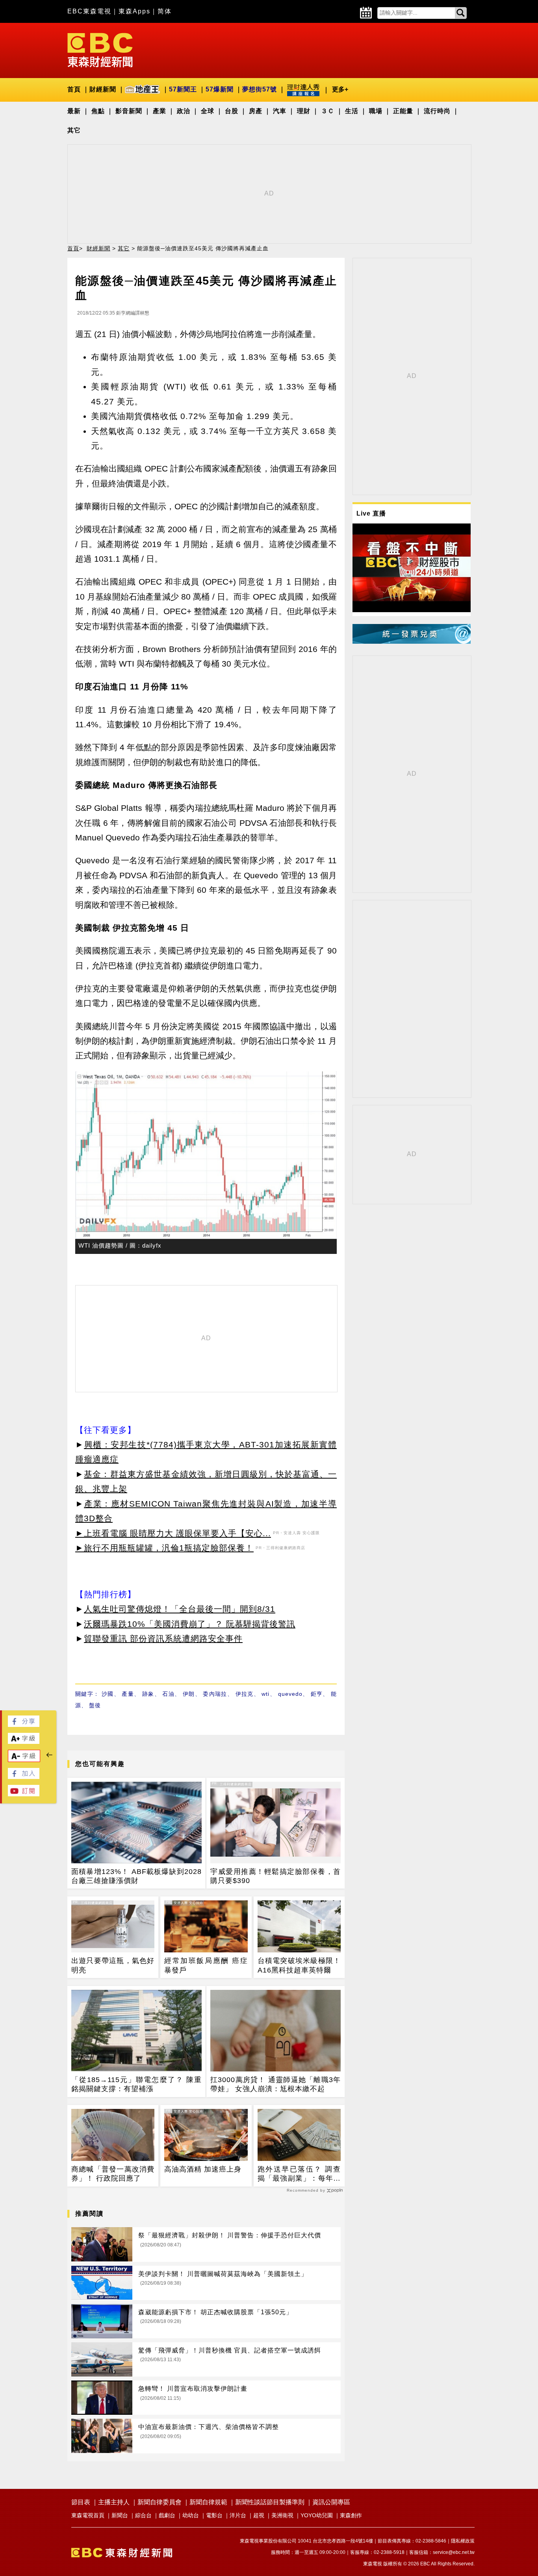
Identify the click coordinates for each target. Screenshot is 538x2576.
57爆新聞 (220, 89)
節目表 (81, 2502)
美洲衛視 (282, 2515)
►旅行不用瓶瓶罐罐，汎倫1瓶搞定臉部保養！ (164, 1548)
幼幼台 (191, 2515)
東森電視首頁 (88, 2515)
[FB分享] (24, 1725)
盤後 (95, 1705)
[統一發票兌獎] (412, 642)
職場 (376, 111)
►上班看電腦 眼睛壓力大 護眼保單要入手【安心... (173, 1533)
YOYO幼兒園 (317, 2515)
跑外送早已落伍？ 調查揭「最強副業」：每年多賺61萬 (299, 2174)
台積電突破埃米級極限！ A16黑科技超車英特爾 (299, 1965)
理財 (304, 111)
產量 (128, 1694)
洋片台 (238, 2515)
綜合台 (143, 2515)
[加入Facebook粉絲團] (24, 1777)
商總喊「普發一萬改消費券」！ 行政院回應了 (113, 2174)
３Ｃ (328, 111)
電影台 (214, 2515)
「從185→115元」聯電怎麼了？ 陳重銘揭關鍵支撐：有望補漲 (136, 2084)
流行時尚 (437, 111)
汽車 (280, 111)
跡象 (148, 1694)
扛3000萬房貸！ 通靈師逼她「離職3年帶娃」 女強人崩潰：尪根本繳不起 (275, 2084)
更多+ (340, 89)
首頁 (74, 89)
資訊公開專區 (331, 2502)
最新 (74, 111)
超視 (259, 2515)
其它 (74, 130)
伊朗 (189, 1694)
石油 (168, 1694)
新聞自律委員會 (160, 2502)
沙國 (108, 1694)
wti (265, 1694)
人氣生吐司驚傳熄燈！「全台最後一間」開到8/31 (180, 1609)
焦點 (98, 111)
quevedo (290, 1694)
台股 (232, 111)
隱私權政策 (463, 2541)
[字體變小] (24, 1760)
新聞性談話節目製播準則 (270, 2502)
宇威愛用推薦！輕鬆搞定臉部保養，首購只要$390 (275, 1876)
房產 (256, 111)
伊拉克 (245, 1694)
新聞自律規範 (208, 2502)
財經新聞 (103, 89)
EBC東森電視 (89, 11)
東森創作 (351, 2515)
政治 (184, 111)
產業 (160, 111)
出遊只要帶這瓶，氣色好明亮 (113, 1965)
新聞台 (120, 2515)
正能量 (403, 111)
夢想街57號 (260, 89)
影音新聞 (129, 111)
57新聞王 (183, 89)
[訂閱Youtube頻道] (24, 1794)
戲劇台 (167, 2515)
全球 (208, 111)
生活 (352, 111)
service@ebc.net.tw (454, 2552)
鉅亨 (317, 1694)
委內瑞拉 (215, 1694)
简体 (165, 11)
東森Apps (134, 11)
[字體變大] (24, 1742)
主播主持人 (114, 2502)
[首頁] (100, 49)
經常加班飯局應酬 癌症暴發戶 (206, 1965)
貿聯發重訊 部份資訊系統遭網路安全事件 (163, 1638)
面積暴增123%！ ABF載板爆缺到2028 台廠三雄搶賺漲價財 (136, 1876)
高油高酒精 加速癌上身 (203, 2169)
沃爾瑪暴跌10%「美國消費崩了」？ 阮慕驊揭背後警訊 (190, 1624)
